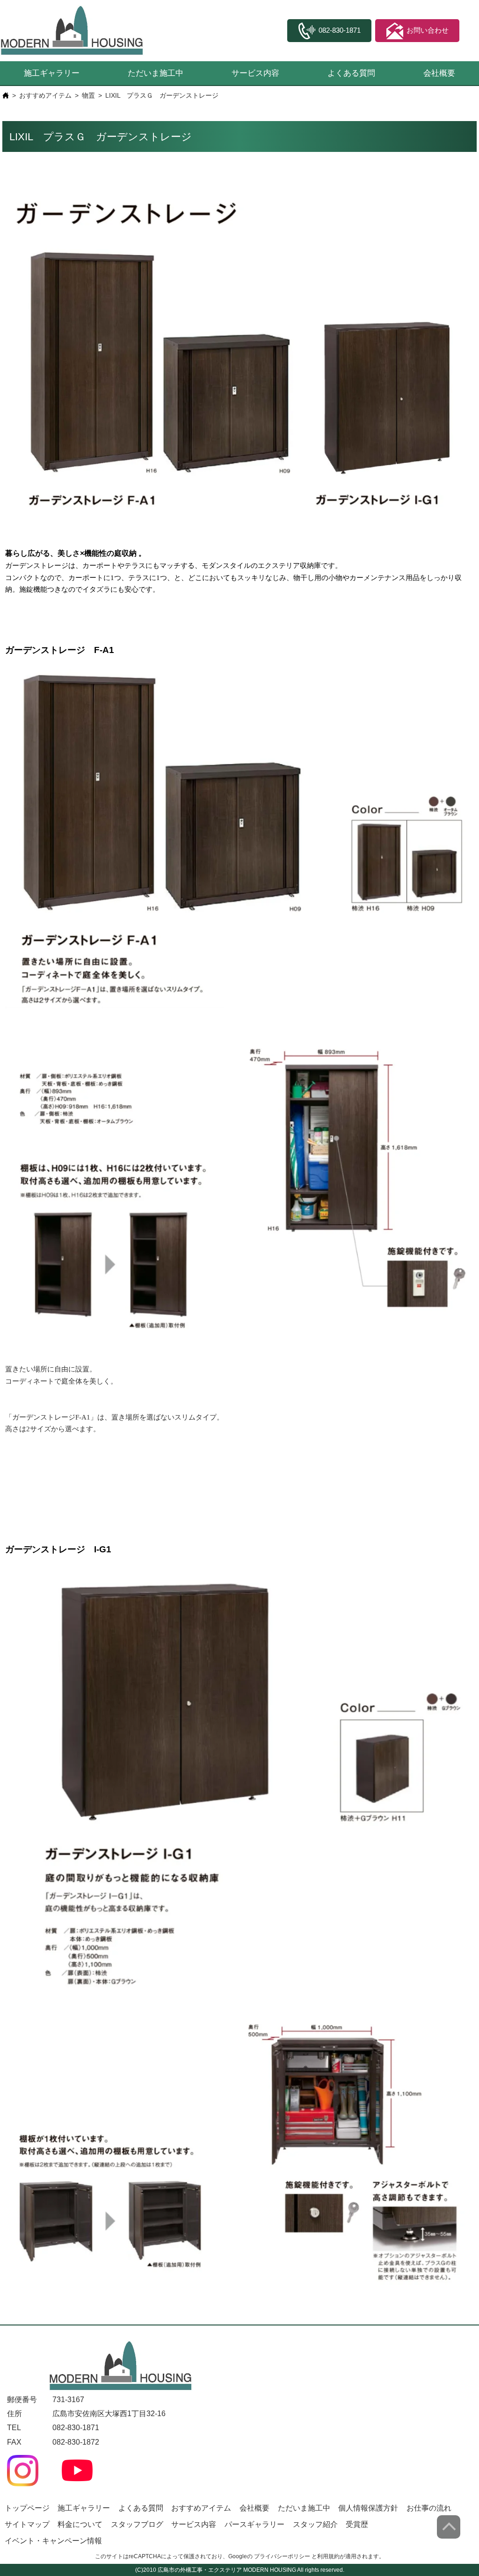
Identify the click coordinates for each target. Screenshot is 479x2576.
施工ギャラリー (52, 73)
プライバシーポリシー (282, 2556)
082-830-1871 (76, 2428)
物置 (88, 95)
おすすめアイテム (45, 95)
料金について (80, 2524)
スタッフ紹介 (315, 2524)
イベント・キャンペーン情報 (53, 2541)
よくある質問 (351, 73)
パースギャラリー (254, 2524)
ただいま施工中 (156, 73)
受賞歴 (357, 2524)
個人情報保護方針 (368, 2508)
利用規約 (328, 2556)
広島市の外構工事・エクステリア (200, 2570)
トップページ (27, 2508)
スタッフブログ (137, 2524)
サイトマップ (27, 2524)
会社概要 (439, 73)
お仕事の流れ (429, 2508)
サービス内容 (255, 73)
